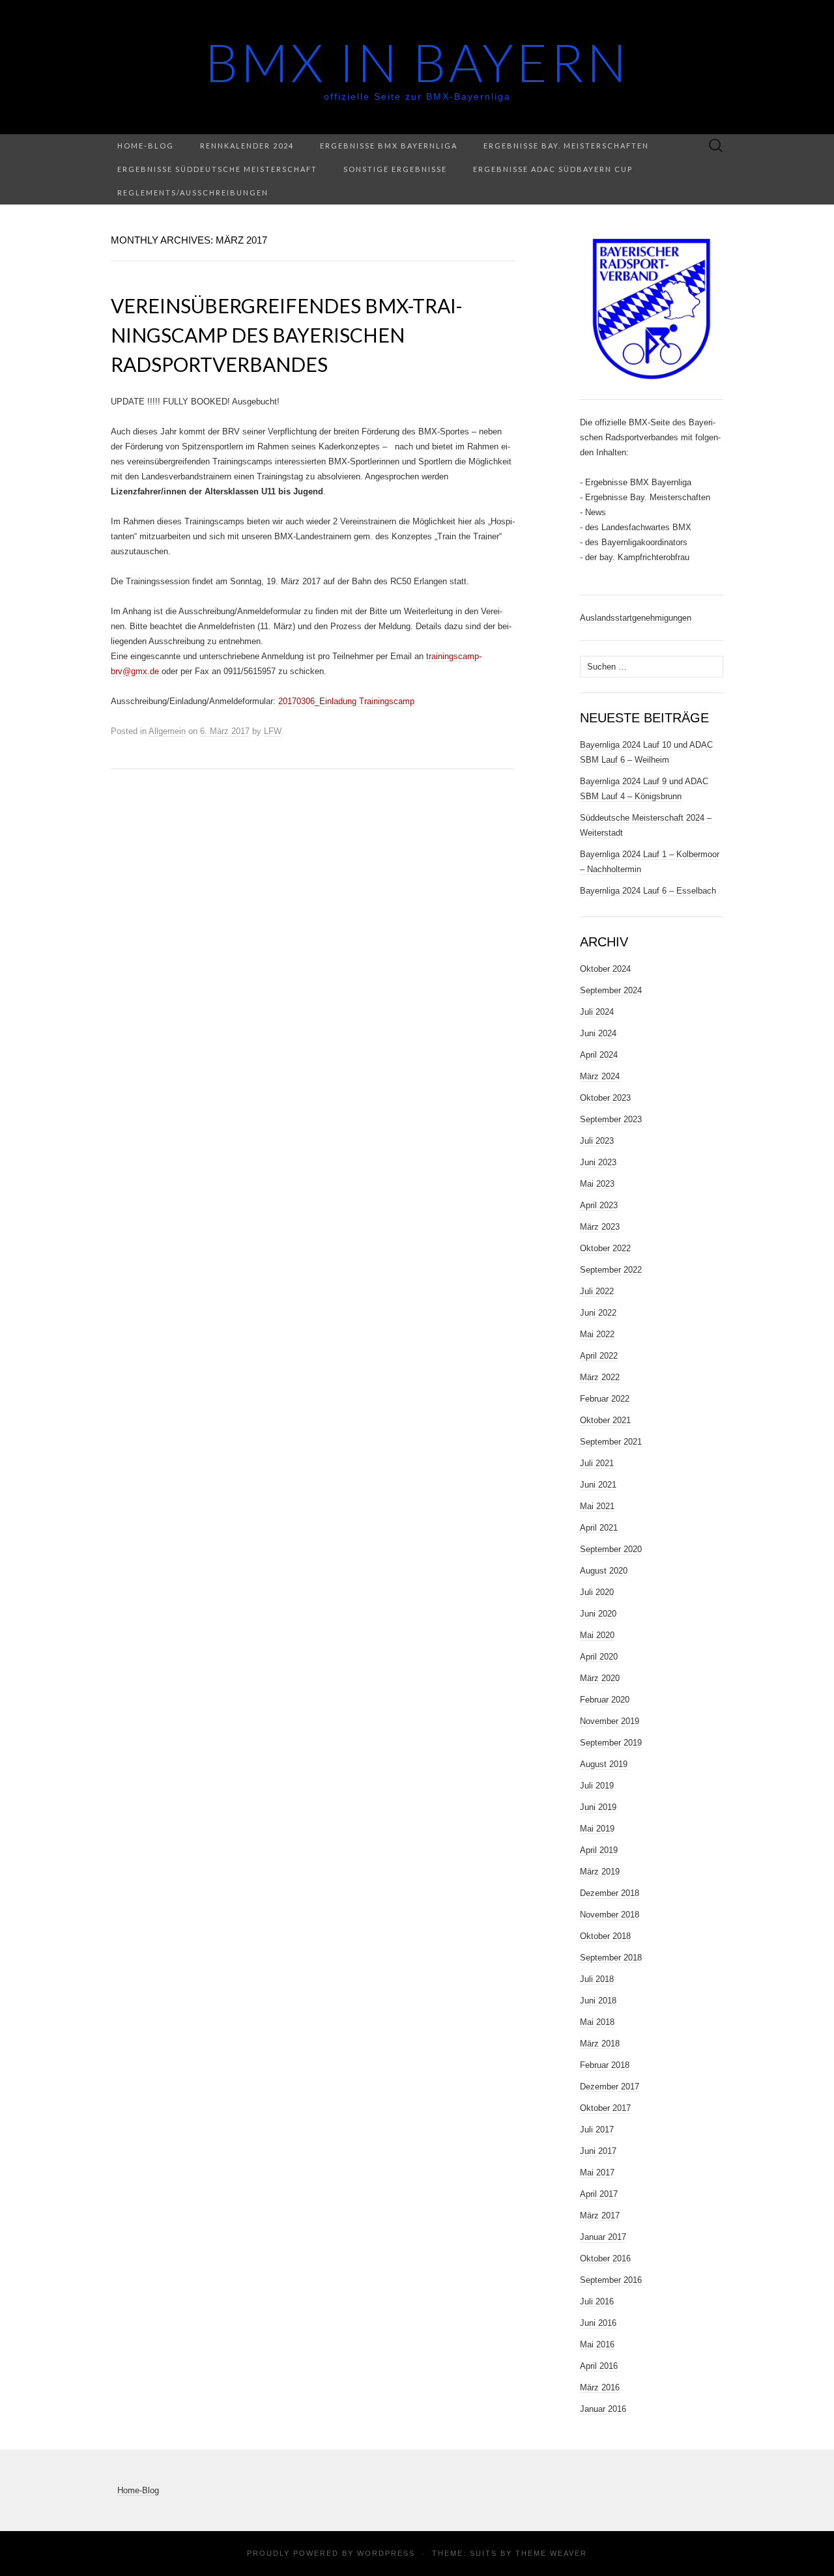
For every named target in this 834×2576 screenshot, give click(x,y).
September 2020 (611, 1549)
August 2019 (604, 1764)
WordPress (386, 2553)
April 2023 (599, 1205)
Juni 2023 (598, 1162)
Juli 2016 (597, 2301)
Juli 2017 (597, 2130)
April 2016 (599, 2366)
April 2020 (599, 1657)
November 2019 (610, 1721)
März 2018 (600, 2044)
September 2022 (611, 1270)
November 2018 (610, 1915)
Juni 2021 (598, 1485)
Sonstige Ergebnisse (395, 169)
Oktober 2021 (605, 1420)
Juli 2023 (597, 1141)
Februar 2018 (605, 2065)
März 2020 (600, 1678)
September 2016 (611, 2280)
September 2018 (611, 1958)
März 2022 (600, 1377)
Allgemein (167, 731)
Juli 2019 (597, 1786)
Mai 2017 (597, 2173)
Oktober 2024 (605, 969)
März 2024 (600, 1076)
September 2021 (611, 1442)
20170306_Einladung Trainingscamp (346, 701)
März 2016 (600, 2387)
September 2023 (611, 1119)
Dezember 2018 (610, 1893)
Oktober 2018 (605, 1936)
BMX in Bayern (417, 62)
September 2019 (611, 1743)
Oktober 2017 (605, 2108)
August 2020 (604, 1571)
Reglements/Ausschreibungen (193, 192)
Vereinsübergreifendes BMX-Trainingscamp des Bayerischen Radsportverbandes (287, 335)
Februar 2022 (605, 1399)
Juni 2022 (598, 1313)
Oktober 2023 (605, 1098)
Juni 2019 (598, 1807)
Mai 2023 (597, 1184)
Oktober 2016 (605, 2258)
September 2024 (611, 990)
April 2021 (599, 1528)
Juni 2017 (598, 2151)
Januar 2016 (603, 2409)
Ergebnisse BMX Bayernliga (389, 146)
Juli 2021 (597, 1463)
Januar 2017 (603, 2237)
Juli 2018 (597, 1979)
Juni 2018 (598, 2001)
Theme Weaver (551, 2553)
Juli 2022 (597, 1291)
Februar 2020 (605, 1700)
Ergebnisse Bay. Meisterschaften (566, 146)
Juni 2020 (598, 1614)
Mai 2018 (597, 2022)
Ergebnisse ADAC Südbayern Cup (553, 169)
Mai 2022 (597, 1334)
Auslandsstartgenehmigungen (636, 618)
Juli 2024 (597, 1012)
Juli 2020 (597, 1592)
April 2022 (599, 1356)
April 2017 (599, 2194)
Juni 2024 (598, 1033)
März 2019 (600, 1872)
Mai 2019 (597, 1829)
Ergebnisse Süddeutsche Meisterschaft (217, 169)
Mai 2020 (597, 1635)
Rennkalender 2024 (247, 146)
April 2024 (599, 1055)
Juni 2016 (598, 2323)
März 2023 (600, 1227)
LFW (272, 731)
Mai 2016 (597, 2344)
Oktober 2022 (605, 1248)
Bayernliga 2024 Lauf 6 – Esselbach (648, 891)
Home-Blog (146, 146)
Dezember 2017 (610, 2087)
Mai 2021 (597, 1506)
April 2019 (599, 1850)
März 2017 (600, 2215)
